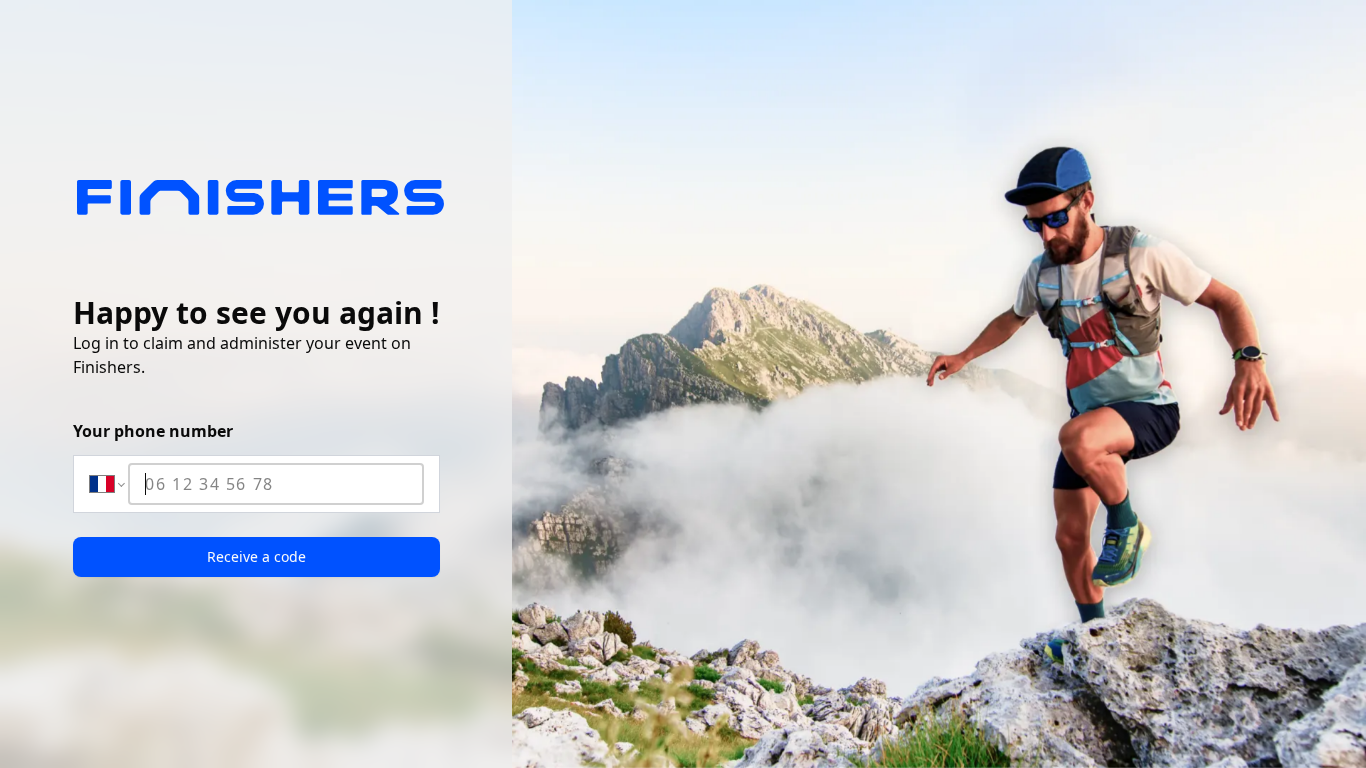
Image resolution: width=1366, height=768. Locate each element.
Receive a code (256, 556)
